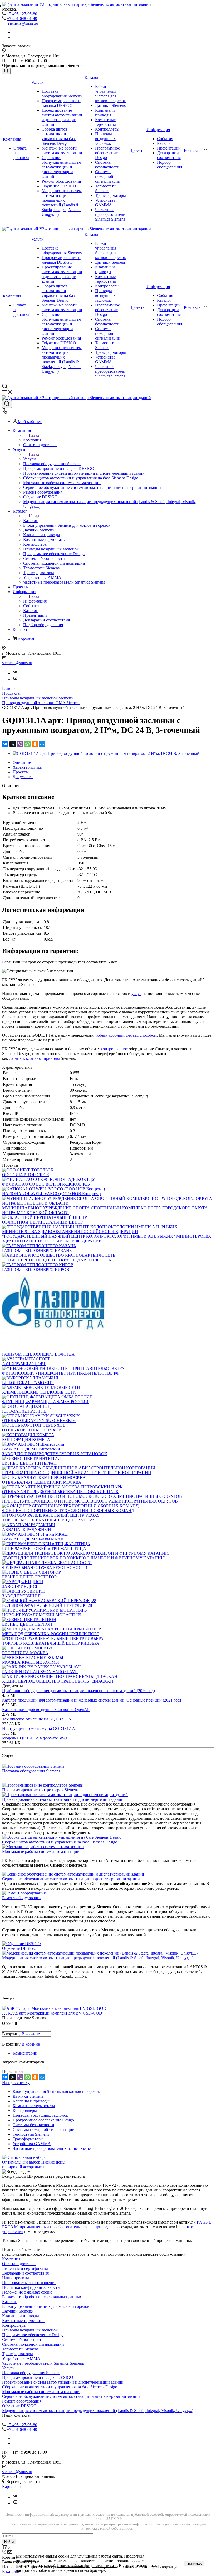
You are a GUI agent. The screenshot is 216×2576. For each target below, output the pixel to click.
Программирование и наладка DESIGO (61, 103)
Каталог (92, 78)
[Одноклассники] (35, 744)
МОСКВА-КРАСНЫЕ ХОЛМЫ (31, 1662)
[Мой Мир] (42, 744)
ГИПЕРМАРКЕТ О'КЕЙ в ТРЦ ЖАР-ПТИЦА (44, 1548)
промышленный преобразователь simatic (56, 2227)
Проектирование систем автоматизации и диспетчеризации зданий (62, 117)
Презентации (169, 148)
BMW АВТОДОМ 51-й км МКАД (33, 1539)
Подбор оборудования (170, 165)
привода (102, 2227)
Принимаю (194, 2563)
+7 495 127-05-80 (22, 14)
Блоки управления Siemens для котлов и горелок (111, 94)
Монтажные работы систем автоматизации (62, 150)
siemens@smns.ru (23, 23)
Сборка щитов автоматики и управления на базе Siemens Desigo (59, 136)
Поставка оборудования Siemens (62, 94)
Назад (34, 435)
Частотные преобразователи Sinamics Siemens (110, 214)
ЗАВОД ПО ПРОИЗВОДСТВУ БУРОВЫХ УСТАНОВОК (55, 1454)
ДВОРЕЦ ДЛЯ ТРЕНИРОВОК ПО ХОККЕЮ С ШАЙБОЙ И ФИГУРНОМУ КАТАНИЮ (84, 1558)
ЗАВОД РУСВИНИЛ (21, 1596)
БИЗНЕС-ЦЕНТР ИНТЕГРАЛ (29, 1463)
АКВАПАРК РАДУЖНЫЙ (27, 1530)
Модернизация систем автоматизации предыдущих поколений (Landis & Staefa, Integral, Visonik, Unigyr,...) (62, 203)
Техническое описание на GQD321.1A (37, 1719)
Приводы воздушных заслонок (105, 139)
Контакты (193, 150)
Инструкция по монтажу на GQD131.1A (39, 1729)
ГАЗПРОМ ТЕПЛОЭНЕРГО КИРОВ (36, 1269)
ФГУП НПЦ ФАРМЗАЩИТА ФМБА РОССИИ (45, 1402)
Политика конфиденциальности (31, 2287)
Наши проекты (16, 2278)
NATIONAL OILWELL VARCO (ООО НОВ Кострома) (51, 1194)
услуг (136, 994)
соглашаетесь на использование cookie (109, 2561)
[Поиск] (6, 71)
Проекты (137, 150)
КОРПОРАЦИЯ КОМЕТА (26, 1439)
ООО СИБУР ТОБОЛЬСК (26, 1175)
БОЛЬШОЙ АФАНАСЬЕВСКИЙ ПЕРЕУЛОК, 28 (47, 1605)
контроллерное (114, 1049)
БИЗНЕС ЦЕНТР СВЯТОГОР (29, 1577)
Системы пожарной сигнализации (108, 176)
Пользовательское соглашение (29, 2283)
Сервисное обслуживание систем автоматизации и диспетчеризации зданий (61, 167)
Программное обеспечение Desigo (107, 153)
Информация (158, 130)
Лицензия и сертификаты (25, 2268)
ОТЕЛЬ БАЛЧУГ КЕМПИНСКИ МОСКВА (42, 1482)
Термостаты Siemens (106, 188)
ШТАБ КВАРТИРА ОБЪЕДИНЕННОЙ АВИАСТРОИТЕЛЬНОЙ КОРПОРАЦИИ (77, 1473)
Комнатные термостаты (105, 122)
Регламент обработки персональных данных (42, 2297)
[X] (13, 744)
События (165, 139)
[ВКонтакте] (5, 744)
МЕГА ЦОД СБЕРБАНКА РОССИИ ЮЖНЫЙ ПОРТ (51, 1634)
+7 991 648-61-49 (22, 19)
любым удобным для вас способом (126, 1035)
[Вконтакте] (15, 673)
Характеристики (28, 767)
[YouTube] (15, 680)
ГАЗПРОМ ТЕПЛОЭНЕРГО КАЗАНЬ (37, 1250)
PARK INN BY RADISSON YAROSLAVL (40, 1672)
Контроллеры (107, 129)
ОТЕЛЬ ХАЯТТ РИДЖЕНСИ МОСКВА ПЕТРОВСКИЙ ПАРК (60, 1492)
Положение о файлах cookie (27, 2292)
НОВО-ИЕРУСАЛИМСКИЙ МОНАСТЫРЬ (42, 1615)
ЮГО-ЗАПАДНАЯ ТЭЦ (24, 1411)
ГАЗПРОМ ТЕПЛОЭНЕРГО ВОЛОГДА (38, 1354)
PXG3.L (204, 2222)
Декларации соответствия (169, 155)
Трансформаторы (111, 195)
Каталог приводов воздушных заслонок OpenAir (46, 1710)
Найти (9, 2542)
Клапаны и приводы (105, 113)
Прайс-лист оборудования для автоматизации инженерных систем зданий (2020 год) (78, 1691)
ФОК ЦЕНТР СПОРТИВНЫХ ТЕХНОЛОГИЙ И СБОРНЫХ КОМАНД (68, 1511)
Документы (23, 777)
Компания (12, 139)
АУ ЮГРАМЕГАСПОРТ (24, 1364)
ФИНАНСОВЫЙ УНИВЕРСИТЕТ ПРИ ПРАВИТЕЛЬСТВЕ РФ (61, 1373)
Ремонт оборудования (61, 181)
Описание (22, 762)
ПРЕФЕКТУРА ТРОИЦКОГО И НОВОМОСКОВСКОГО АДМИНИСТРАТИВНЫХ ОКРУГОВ (90, 1501)
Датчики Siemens (110, 105)
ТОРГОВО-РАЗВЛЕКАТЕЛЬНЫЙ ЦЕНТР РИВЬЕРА (51, 1643)
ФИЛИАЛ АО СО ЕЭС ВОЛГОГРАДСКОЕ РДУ (46, 1184)
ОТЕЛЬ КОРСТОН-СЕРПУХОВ (32, 1430)
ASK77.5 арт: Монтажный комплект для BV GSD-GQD (52, 2013)
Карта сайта (13, 2486)
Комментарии (25, 2053)
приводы (52, 1058)
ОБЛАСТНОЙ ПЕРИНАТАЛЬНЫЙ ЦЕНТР (42, 1222)
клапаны (34, 1058)
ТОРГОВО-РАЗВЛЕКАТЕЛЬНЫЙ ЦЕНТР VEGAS (49, 1520)
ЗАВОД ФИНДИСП (21, 1586)
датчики (17, 1058)
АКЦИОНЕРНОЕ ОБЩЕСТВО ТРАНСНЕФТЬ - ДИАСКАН (58, 1681)
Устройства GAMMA (105, 203)
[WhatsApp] (27, 744)
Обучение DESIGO (59, 186)
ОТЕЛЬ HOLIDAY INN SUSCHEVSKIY (39, 1421)
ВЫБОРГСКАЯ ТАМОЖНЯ (28, 1383)
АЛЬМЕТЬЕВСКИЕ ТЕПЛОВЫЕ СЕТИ (39, 1392)
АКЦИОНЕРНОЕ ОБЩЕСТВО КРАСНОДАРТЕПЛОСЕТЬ (57, 1260)
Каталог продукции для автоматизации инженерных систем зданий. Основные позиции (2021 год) (92, 1700)
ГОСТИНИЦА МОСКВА (25, 1653)
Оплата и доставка (19, 2264)
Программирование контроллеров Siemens (40, 1790)
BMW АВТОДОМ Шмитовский (31, 1449)
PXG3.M (10, 2227)
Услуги (37, 82)
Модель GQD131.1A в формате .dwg (35, 1738)
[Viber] (20, 744)
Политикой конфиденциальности (87, 2566)
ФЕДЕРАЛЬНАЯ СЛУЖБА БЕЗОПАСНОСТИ (45, 1567)
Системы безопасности (107, 165)
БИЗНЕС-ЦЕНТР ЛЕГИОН (27, 1624)
